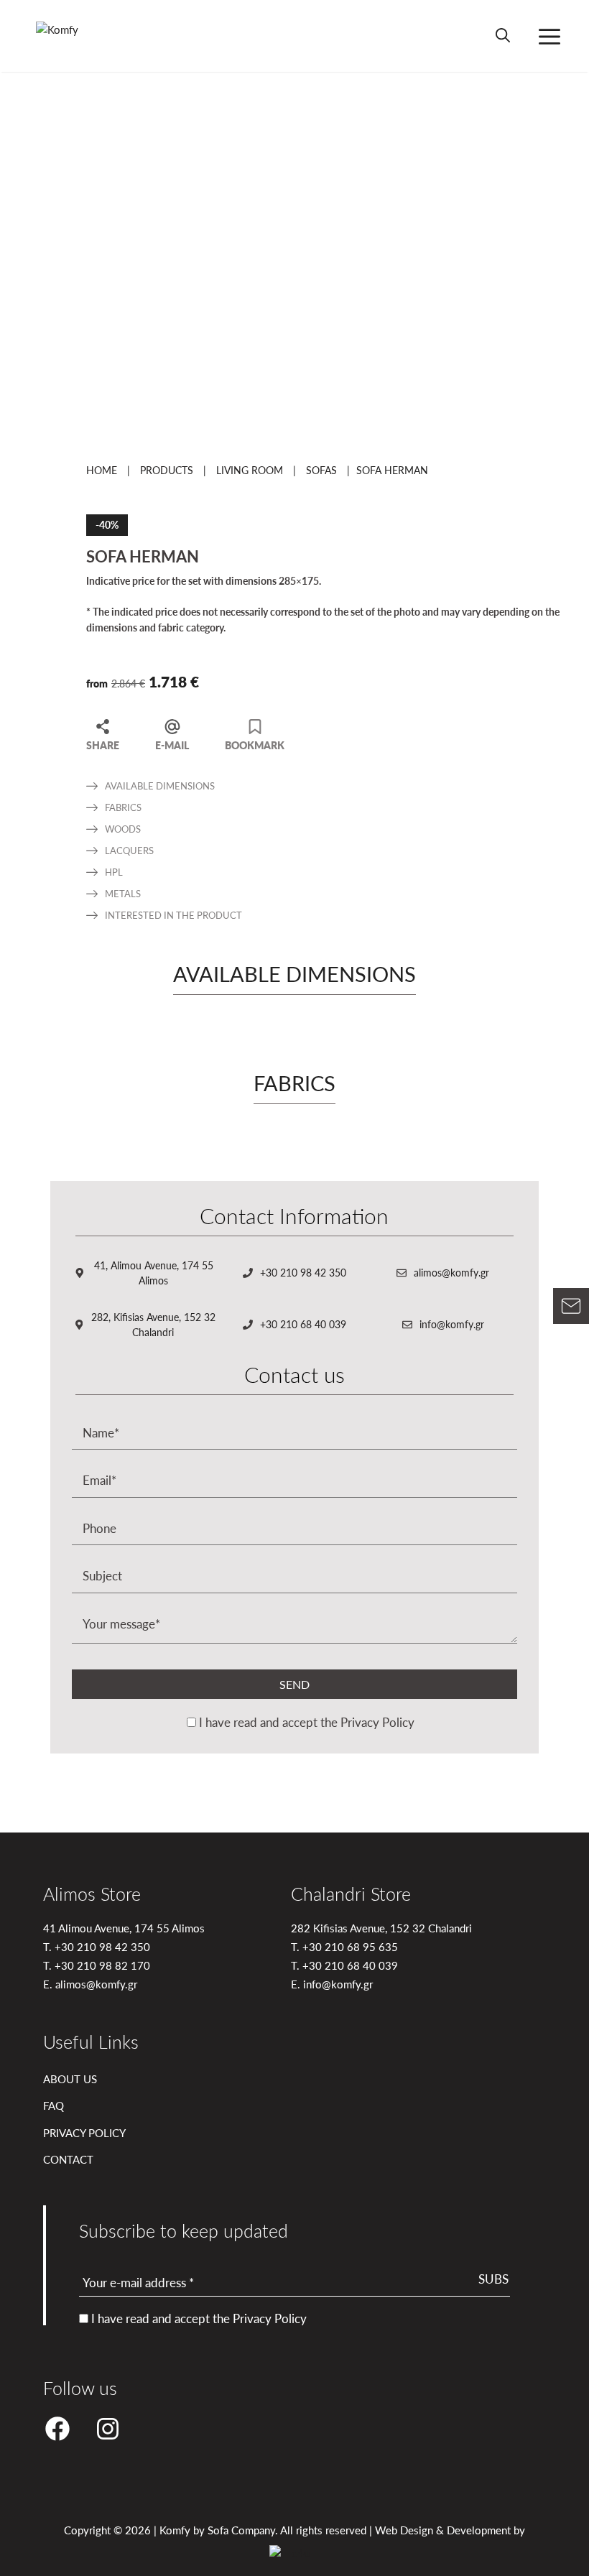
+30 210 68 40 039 (303, 1324)
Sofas (321, 470)
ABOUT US (70, 2079)
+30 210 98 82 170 (102, 1965)
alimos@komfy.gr (451, 1272)
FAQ (54, 2105)
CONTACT (68, 2159)
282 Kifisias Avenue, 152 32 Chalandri (381, 1928)
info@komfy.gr (452, 1324)
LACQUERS (129, 850)
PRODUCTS (167, 470)
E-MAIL (172, 744)
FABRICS (123, 807)
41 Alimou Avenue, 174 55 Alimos (124, 1928)
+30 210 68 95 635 (350, 1946)
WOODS (123, 829)
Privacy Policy (377, 1722)
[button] (503, 36)
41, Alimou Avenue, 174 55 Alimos (154, 1273)
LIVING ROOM (250, 470)
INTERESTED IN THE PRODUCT (173, 915)
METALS (123, 893)
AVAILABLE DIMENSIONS (160, 786)
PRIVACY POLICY (84, 2132)
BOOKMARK (255, 744)
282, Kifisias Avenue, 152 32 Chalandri (153, 1324)
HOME (102, 470)
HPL (114, 872)
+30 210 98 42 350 (303, 1272)
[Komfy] (73, 36)
